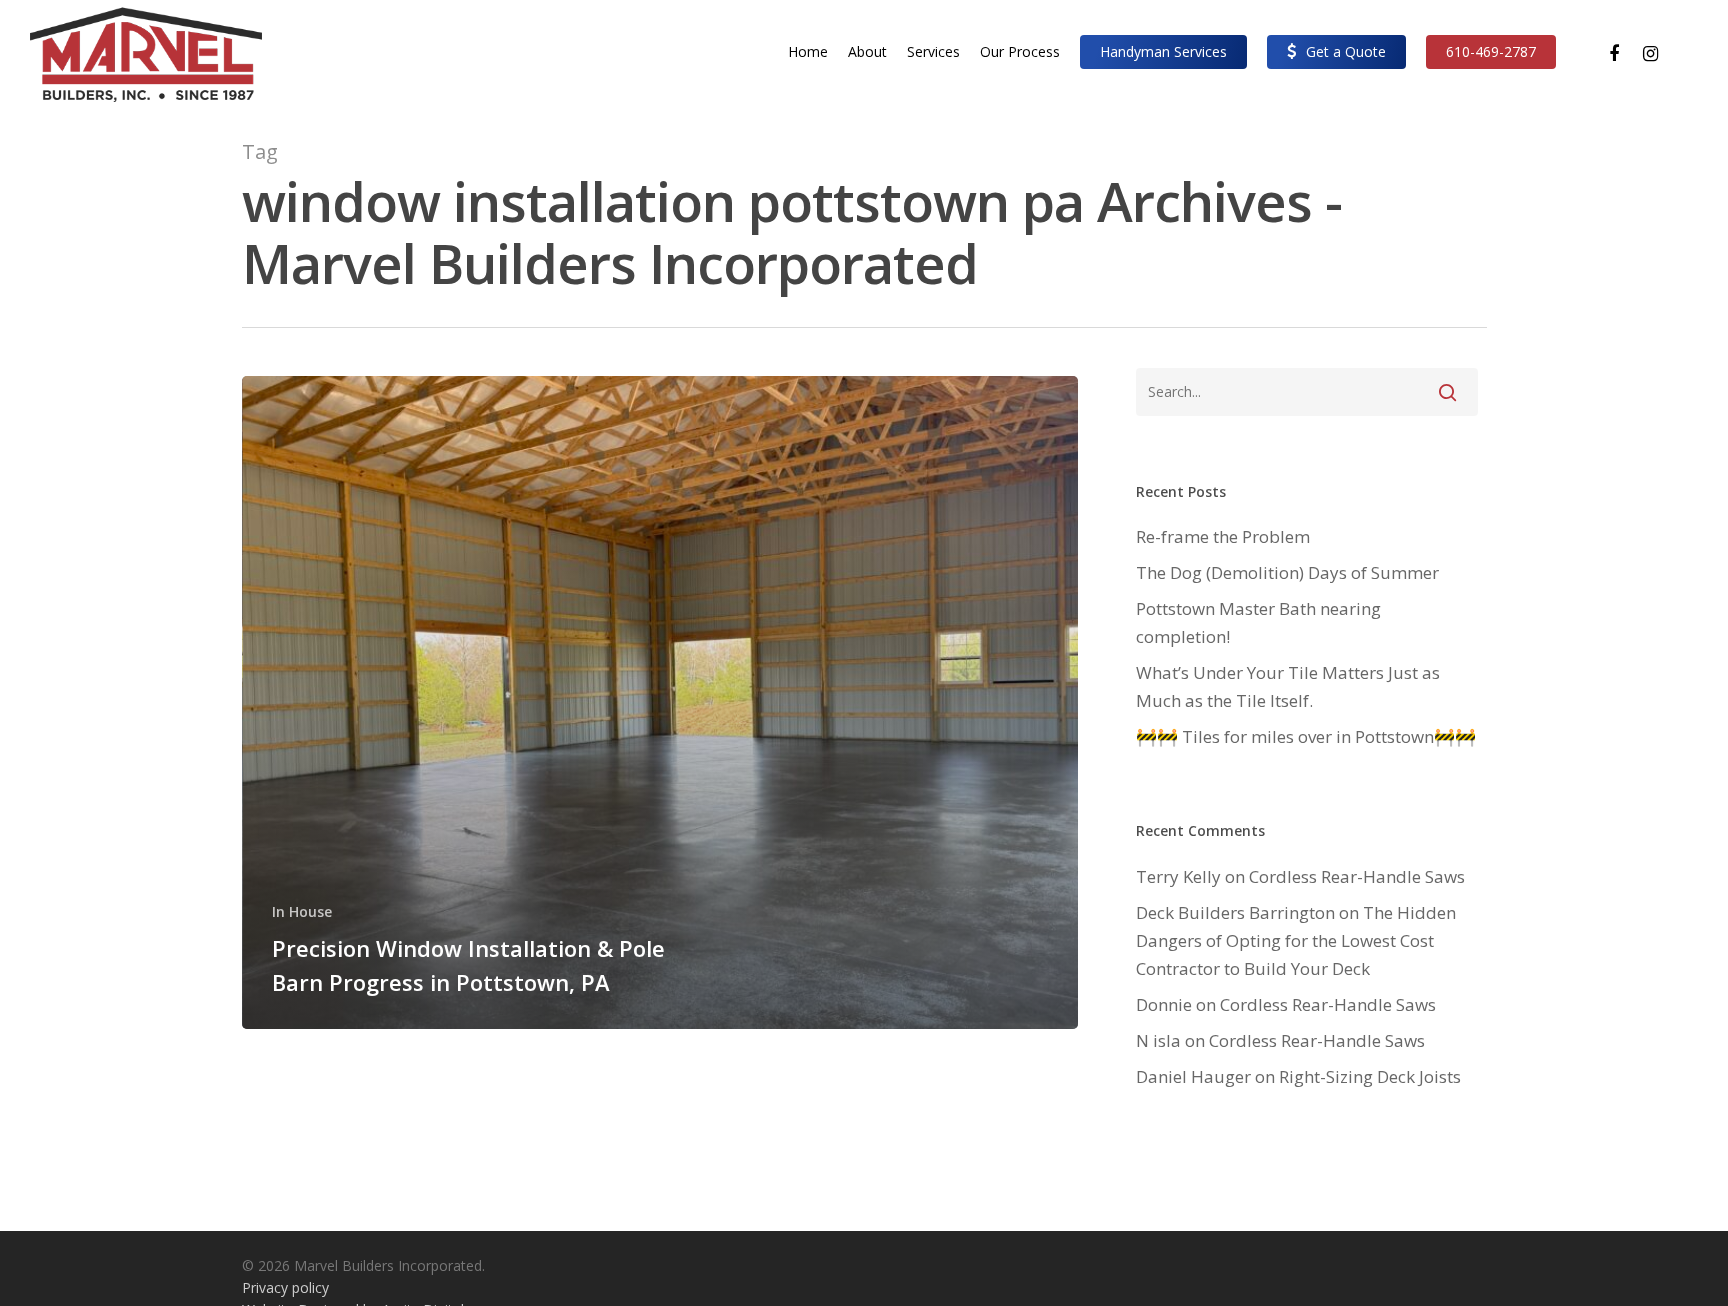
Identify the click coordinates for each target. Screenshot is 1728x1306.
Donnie (1164, 1004)
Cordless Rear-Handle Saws (1357, 876)
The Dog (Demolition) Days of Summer (1287, 572)
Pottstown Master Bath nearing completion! (1258, 622)
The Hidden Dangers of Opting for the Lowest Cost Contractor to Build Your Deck (1296, 940)
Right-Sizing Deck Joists (1370, 1076)
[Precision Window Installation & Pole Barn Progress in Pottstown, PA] (660, 702)
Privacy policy (285, 1287)
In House (302, 911)
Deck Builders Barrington (1235, 912)
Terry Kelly (1178, 876)
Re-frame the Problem (1223, 536)
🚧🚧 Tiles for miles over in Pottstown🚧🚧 (1306, 736)
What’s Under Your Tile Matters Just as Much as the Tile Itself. (1288, 686)
